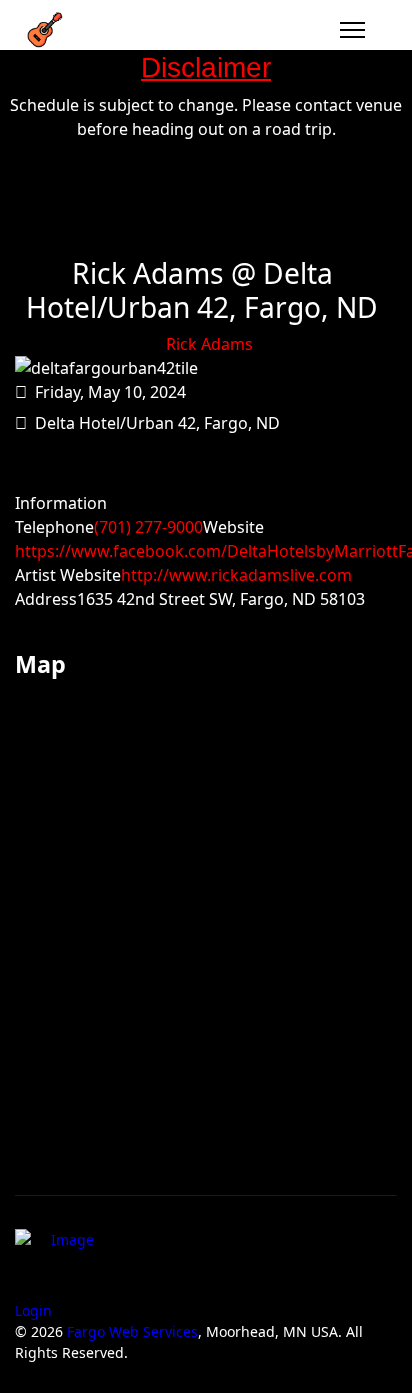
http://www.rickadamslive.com (236, 575)
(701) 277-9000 (148, 527)
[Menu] (352, 30)
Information (61, 503)
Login (33, 1310)
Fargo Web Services (132, 1331)
